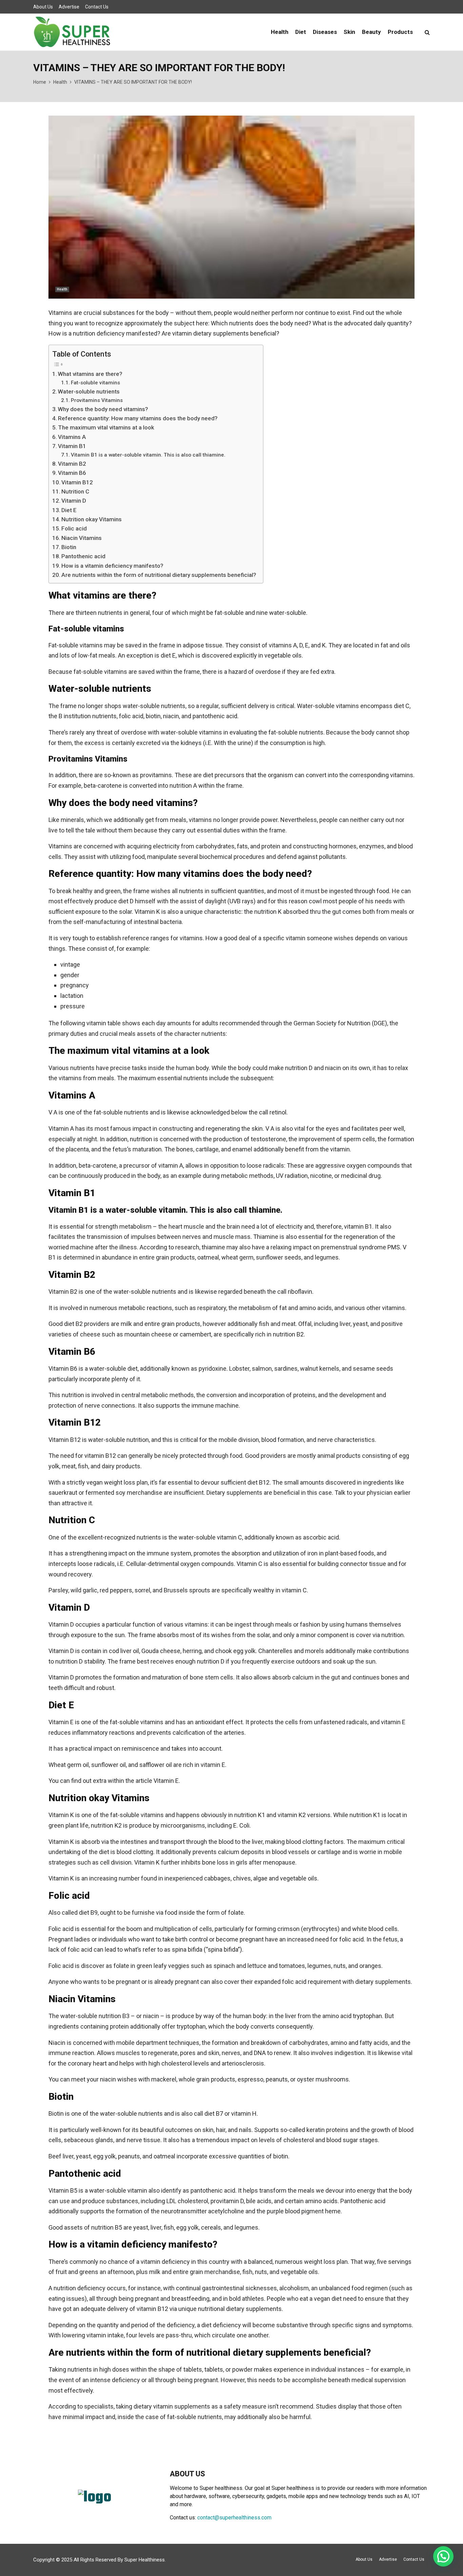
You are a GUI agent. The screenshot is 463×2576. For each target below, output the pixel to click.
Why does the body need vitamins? (103, 409)
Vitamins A (72, 437)
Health (280, 32)
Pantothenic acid (83, 556)
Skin (349, 32)
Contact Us (97, 7)
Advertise (69, 7)
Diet (301, 32)
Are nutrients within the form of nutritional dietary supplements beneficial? (159, 575)
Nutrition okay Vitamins (92, 519)
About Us (43, 7)
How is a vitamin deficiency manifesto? (112, 566)
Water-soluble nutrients (89, 391)
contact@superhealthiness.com (234, 2518)
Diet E (69, 510)
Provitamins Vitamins (97, 400)
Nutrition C (75, 491)
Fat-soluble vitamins (95, 383)
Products (400, 32)
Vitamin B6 (72, 473)
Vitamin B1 (72, 446)
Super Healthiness (145, 2560)
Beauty (371, 32)
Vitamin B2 (72, 464)
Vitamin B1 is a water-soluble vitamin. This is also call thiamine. (148, 455)
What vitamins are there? (90, 374)
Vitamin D (74, 501)
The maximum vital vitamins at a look (106, 427)
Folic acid (74, 528)
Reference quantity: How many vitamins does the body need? (138, 418)
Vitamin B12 (77, 482)
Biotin (69, 547)
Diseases (325, 32)
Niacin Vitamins (82, 538)
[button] (443, 2556)
